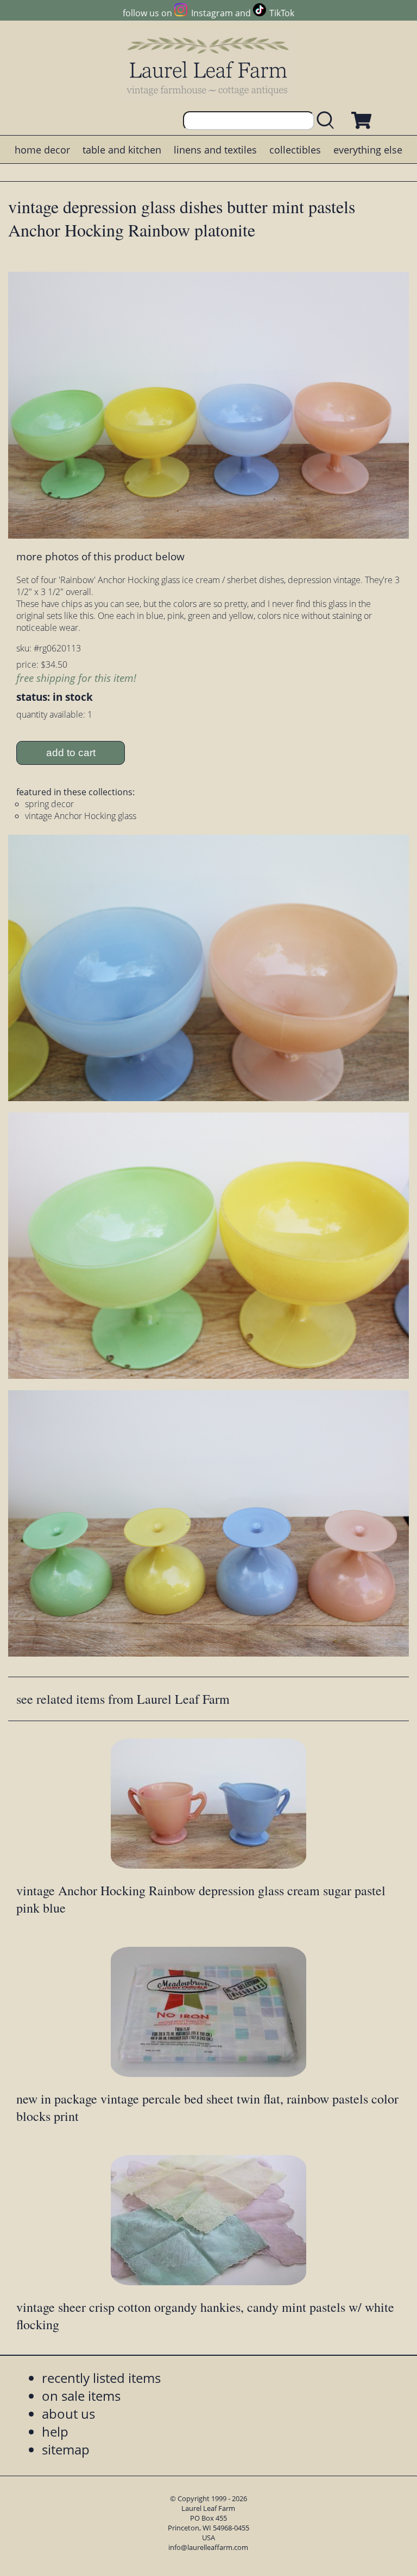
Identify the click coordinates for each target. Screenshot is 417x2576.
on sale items (81, 2396)
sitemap (66, 2449)
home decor (42, 150)
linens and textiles (215, 150)
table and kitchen (122, 150)
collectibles (295, 150)
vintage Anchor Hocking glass (81, 816)
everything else (368, 150)
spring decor (49, 804)
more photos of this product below (100, 556)
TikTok (282, 13)
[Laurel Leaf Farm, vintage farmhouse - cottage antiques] (208, 66)
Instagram (212, 13)
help (55, 2431)
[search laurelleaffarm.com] (328, 121)
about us (68, 2414)
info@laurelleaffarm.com (208, 2547)
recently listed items (101, 2378)
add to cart (71, 753)
